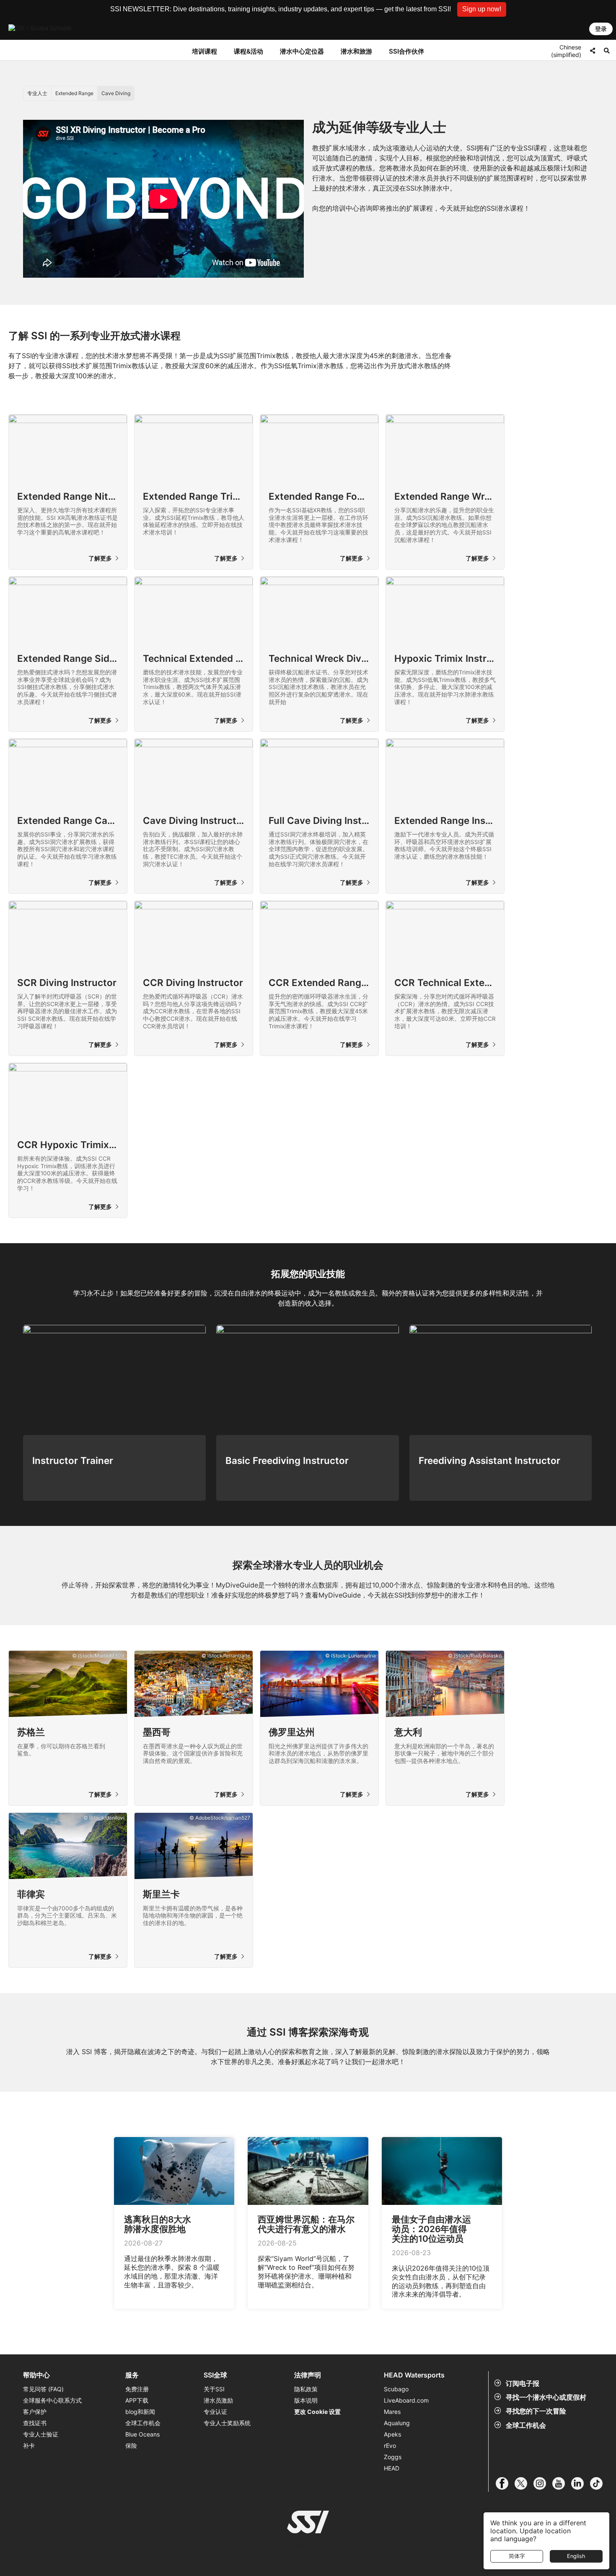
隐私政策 (306, 2389)
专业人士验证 (41, 2434)
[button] (482, 9)
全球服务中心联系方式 (52, 2400)
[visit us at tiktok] (599, 2483)
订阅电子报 (523, 2383)
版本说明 (306, 2400)
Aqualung (397, 2423)
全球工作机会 (526, 2425)
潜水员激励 (218, 2400)
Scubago (396, 2389)
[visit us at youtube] (562, 2483)
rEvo (390, 2446)
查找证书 (35, 2423)
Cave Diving (116, 93)
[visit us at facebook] (505, 2483)
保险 (131, 2446)
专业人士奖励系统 (227, 2423)
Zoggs (393, 2457)
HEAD (392, 2468)
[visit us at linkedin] (581, 2483)
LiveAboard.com (406, 2400)
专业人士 (37, 93)
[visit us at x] (524, 2483)
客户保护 (35, 2412)
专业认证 (215, 2412)
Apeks (392, 2434)
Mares (392, 2412)
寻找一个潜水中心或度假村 (546, 2397)
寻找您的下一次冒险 (536, 2411)
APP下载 (137, 2400)
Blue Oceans (142, 2434)
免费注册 (137, 2389)
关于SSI (214, 2389)
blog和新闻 (140, 2412)
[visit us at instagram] (543, 2483)
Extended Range (74, 93)
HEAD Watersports (414, 2375)
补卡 (29, 2446)
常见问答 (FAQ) (43, 2389)
